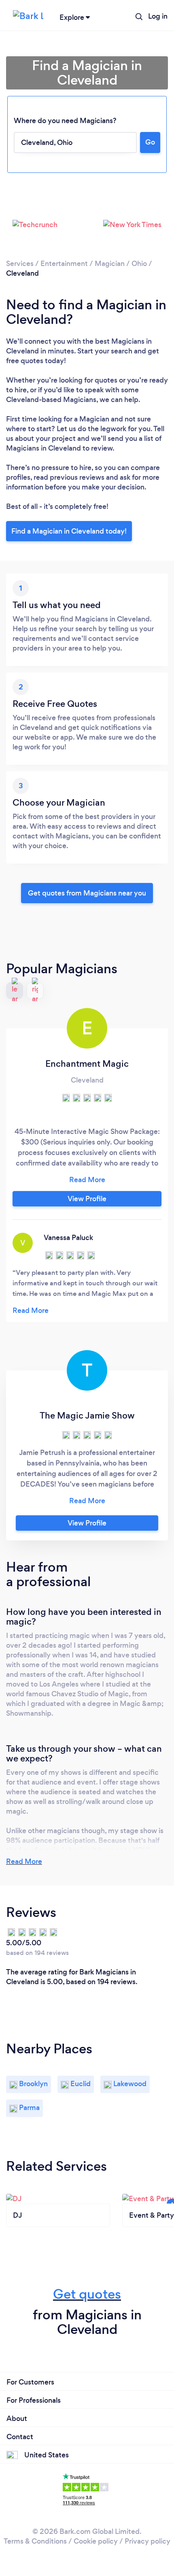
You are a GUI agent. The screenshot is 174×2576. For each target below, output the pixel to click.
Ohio (139, 264)
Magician (110, 264)
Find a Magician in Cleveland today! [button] (69, 531)
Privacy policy (147, 2541)
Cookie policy (96, 2541)
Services (20, 264)
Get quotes (87, 2294)
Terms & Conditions (35, 2541)
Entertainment (64, 264)
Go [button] (150, 142)
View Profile (87, 1199)
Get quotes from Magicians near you (87, 893)
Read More (24, 1861)
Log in (158, 16)
